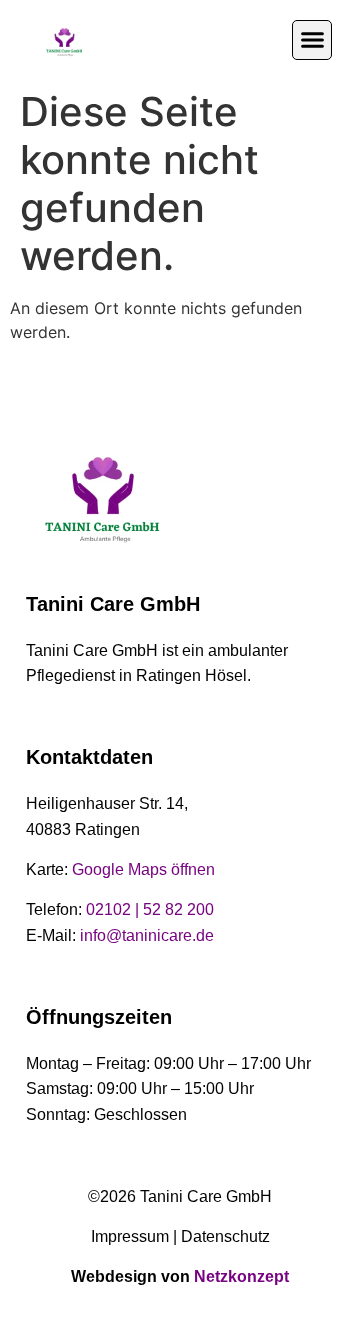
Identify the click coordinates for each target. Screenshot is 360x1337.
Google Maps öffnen (143, 869)
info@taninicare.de (147, 935)
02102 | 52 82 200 (150, 909)
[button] (312, 40)
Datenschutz (225, 1236)
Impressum (130, 1236)
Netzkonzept (241, 1276)
